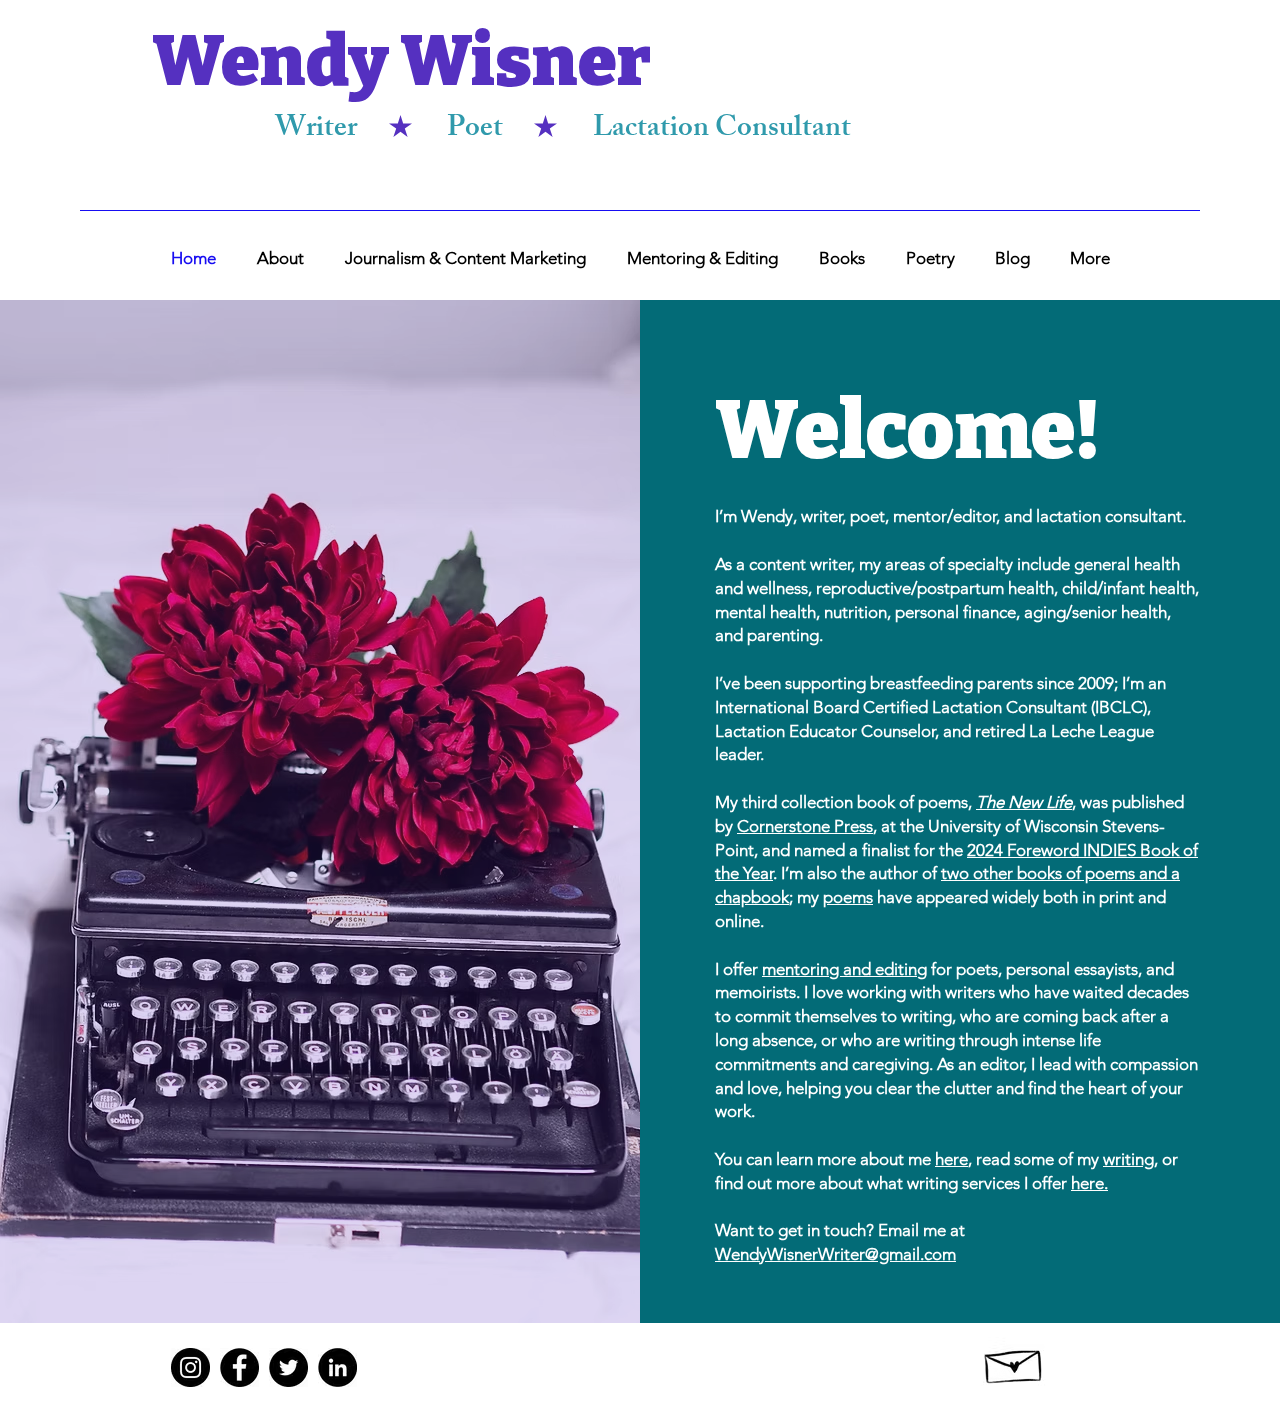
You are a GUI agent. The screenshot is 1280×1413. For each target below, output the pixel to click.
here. (1089, 1183)
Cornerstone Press (805, 826)
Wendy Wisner (401, 62)
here (951, 1159)
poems (848, 897)
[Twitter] (288, 1367)
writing (1128, 1159)
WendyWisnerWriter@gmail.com (835, 1254)
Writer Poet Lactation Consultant (563, 130)
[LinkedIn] (337, 1367)
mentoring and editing (844, 969)
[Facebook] (239, 1367)
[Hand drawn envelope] (1014, 1361)
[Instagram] (190, 1367)
